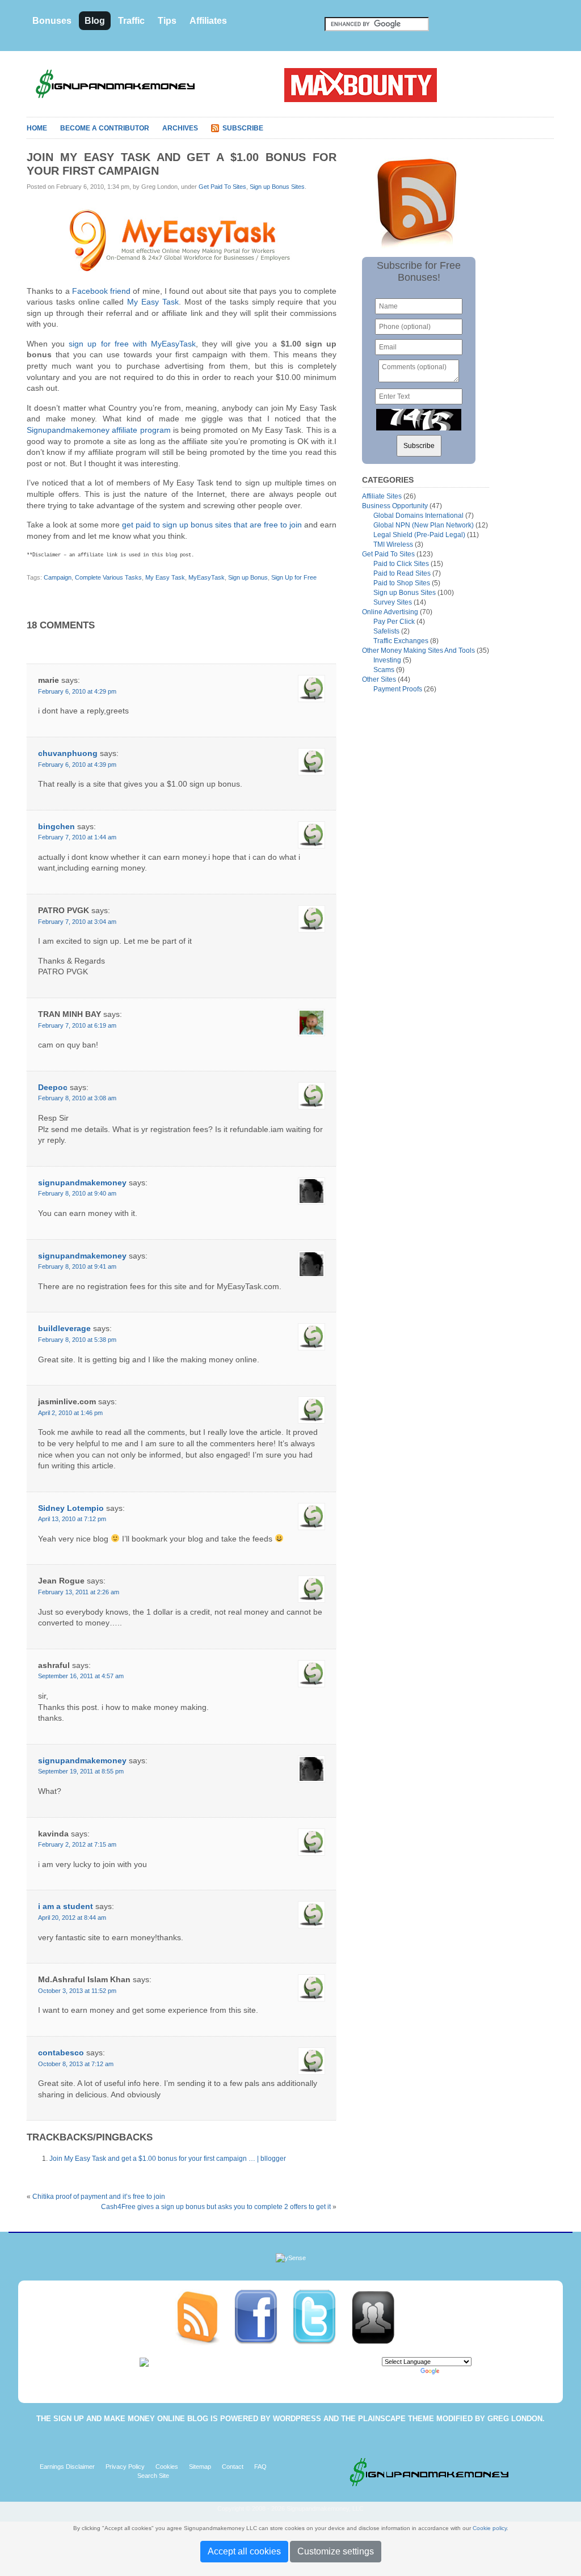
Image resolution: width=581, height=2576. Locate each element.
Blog (95, 21)
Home (37, 128)
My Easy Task (153, 302)
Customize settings (336, 2551)
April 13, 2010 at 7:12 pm (72, 1519)
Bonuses (52, 21)
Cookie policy (490, 2528)
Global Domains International (418, 516)
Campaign (58, 577)
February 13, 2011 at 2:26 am (79, 1592)
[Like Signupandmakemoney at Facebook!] (262, 2317)
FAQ (260, 2467)
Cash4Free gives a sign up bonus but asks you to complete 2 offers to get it (216, 2207)
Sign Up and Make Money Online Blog (131, 2419)
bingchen (56, 826)
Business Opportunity (395, 506)
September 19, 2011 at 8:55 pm (81, 1771)
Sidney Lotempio (71, 1508)
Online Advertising (390, 612)
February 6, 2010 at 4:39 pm (77, 765)
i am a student (66, 1906)
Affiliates (208, 21)
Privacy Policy (125, 2467)
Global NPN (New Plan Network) (424, 525)
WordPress (297, 2419)
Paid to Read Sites (402, 573)
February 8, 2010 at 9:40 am (77, 1193)
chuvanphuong (68, 753)
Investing (387, 660)
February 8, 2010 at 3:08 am (77, 1098)
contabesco (61, 2053)
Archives (180, 128)
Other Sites (379, 679)
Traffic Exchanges (401, 641)
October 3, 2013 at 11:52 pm (77, 1991)
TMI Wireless (393, 544)
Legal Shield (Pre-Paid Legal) (419, 535)
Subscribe (243, 128)
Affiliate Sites (382, 496)
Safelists (386, 631)
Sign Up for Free (294, 577)
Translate (454, 2371)
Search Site (153, 2476)
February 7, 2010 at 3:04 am (77, 922)
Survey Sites (393, 602)
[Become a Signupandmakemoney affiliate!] (378, 2317)
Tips (167, 21)
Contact (233, 2467)
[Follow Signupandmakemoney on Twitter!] (321, 2317)
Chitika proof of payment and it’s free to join (99, 2197)
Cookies (167, 2467)
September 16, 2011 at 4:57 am (81, 1676)
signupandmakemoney (82, 1183)
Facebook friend (101, 291)
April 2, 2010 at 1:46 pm (70, 1413)
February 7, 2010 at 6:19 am (77, 1025)
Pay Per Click (394, 622)
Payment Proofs (398, 689)
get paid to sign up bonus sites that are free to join (212, 525)
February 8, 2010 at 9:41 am (77, 1266)
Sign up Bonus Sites (277, 187)
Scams (384, 670)
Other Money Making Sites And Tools (418, 651)
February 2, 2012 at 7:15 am (77, 1844)
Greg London (515, 2419)
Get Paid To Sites (222, 187)
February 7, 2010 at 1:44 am (77, 837)
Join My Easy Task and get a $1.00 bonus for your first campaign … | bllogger (168, 2159)
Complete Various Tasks (108, 577)
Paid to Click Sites (401, 564)
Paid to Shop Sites (402, 583)
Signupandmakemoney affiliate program (99, 430)
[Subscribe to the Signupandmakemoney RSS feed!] (204, 2317)
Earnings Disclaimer (67, 2467)
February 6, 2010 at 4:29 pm (77, 691)
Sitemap (200, 2467)
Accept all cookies (244, 2551)
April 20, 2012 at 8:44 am (72, 1918)
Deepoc (53, 1087)
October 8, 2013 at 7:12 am (76, 2064)
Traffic (131, 21)
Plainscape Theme (396, 2419)
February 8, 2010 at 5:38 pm (77, 1340)
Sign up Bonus (248, 577)
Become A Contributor (105, 128)
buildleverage (64, 1328)
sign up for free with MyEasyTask (132, 344)
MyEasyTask (207, 577)
